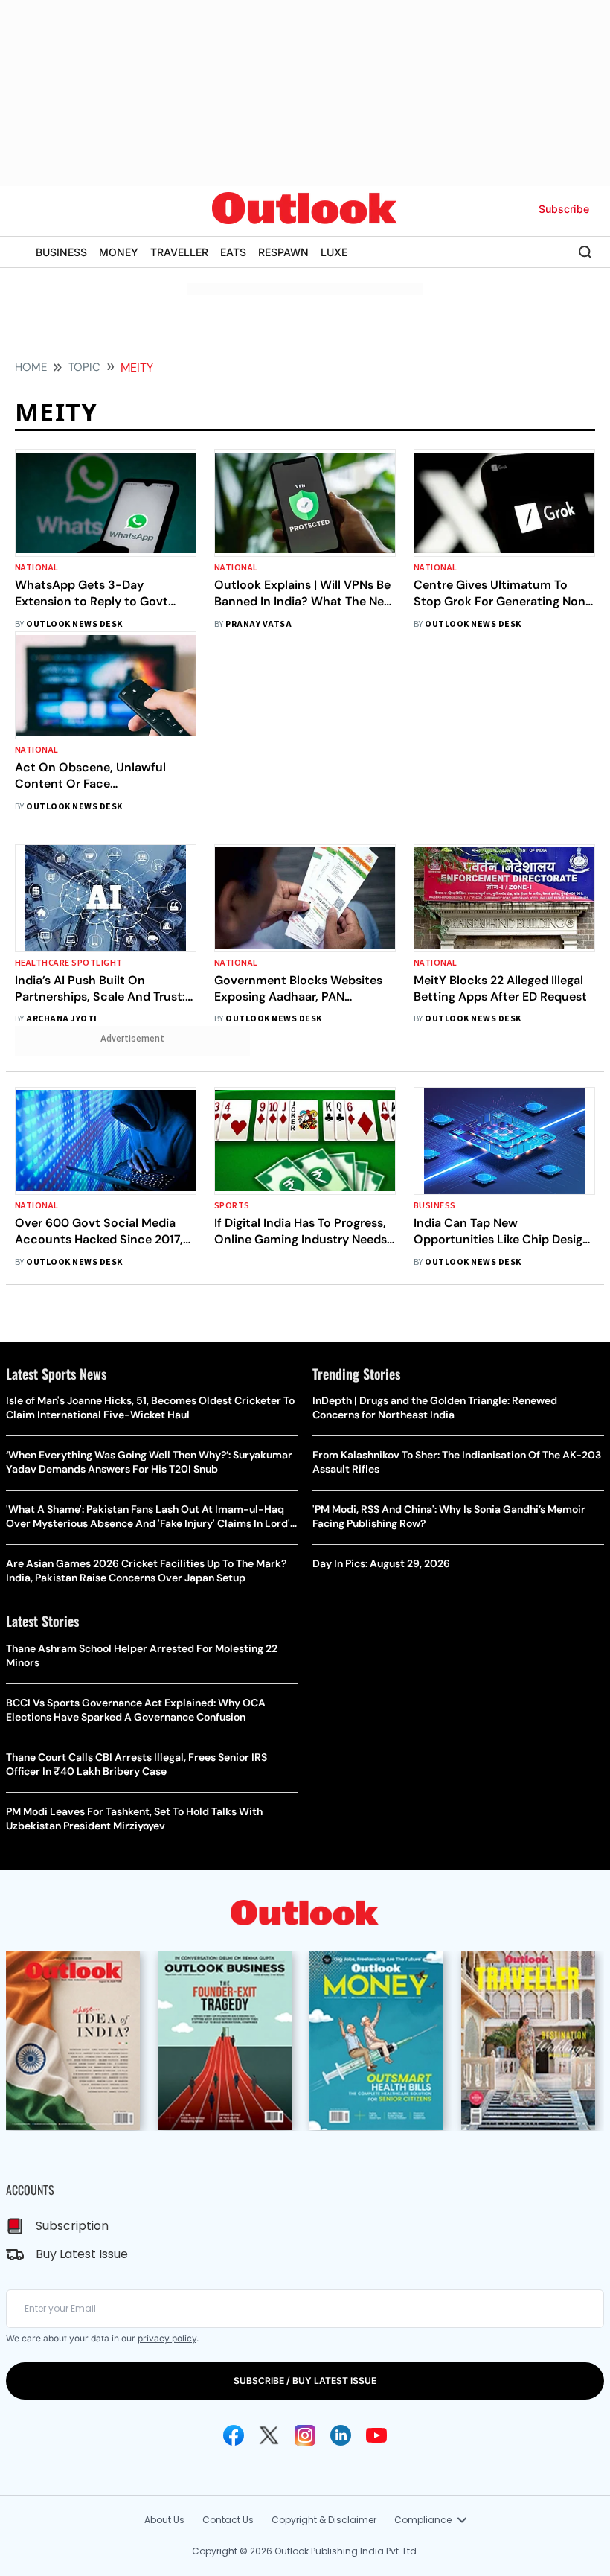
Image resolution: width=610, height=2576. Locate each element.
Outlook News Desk (74, 624)
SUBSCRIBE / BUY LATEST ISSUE (305, 2381)
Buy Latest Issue (82, 2254)
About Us (164, 2520)
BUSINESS (61, 252)
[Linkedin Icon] (341, 2435)
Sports (232, 1206)
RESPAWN (283, 252)
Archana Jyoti (61, 1019)
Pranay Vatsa (259, 624)
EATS (233, 252)
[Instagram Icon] (305, 2435)
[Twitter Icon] (269, 2435)
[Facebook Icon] (234, 2435)
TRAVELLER (179, 252)
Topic (84, 367)
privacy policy (167, 2338)
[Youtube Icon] (376, 2435)
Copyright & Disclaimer (324, 2520)
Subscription (72, 2226)
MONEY (119, 252)
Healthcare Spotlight (69, 963)
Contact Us (228, 2520)
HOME (31, 367)
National (37, 568)
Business (435, 1206)
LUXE (334, 252)
